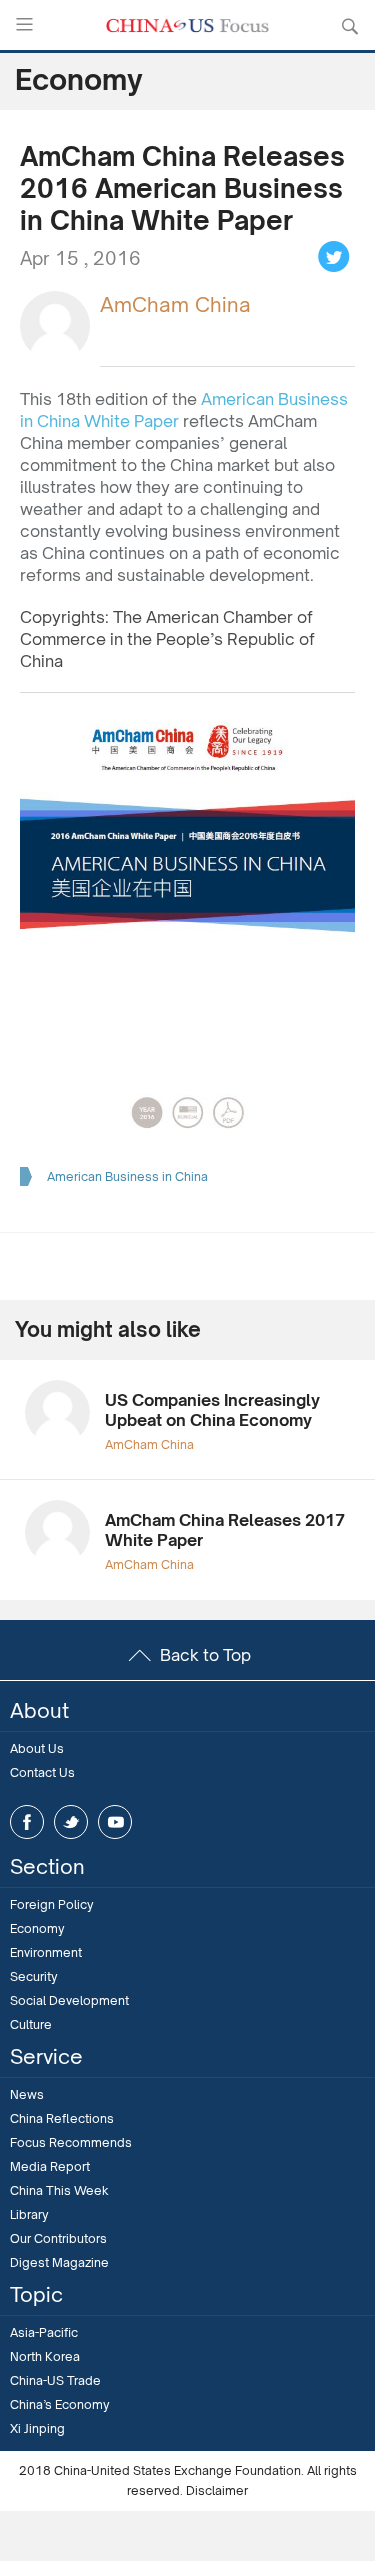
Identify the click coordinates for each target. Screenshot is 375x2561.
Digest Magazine (59, 2262)
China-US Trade (55, 2380)
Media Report (50, 2166)
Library (29, 2214)
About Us (37, 1748)
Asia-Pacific (44, 2332)
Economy (37, 1928)
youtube (115, 1822)
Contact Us (42, 1772)
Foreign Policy (52, 1904)
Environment (46, 1952)
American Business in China (127, 1176)
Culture (31, 2024)
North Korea (45, 2356)
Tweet (334, 257)
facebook (27, 1822)
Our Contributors (58, 2238)
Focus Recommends (71, 2142)
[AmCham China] (55, 324)
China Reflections (62, 2118)
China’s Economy (60, 2404)
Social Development (69, 2000)
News (27, 2094)
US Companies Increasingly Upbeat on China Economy (212, 1410)
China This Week (59, 2190)
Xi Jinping (37, 2428)
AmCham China (175, 304)
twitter (71, 1822)
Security (34, 1976)
